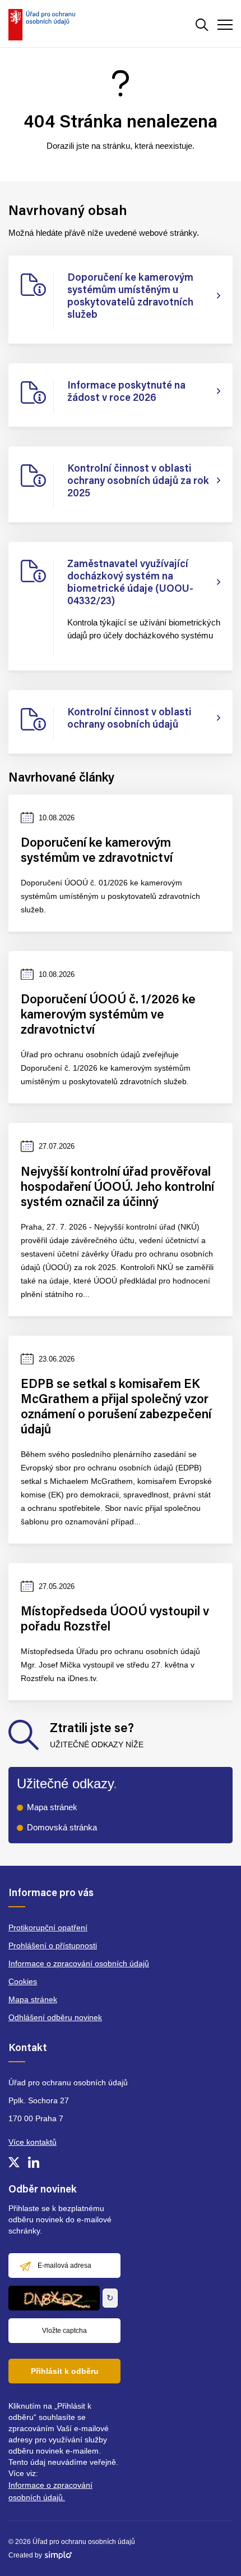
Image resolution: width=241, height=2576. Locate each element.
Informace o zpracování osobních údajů (79, 1963)
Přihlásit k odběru (65, 2371)
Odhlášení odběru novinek (55, 2017)
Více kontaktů (33, 2142)
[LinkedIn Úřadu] (34, 2162)
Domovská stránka (62, 1827)
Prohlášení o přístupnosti (53, 1945)
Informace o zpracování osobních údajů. (50, 2491)
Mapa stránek (52, 1807)
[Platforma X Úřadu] (14, 2162)
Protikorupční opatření (48, 1928)
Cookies (23, 1981)
